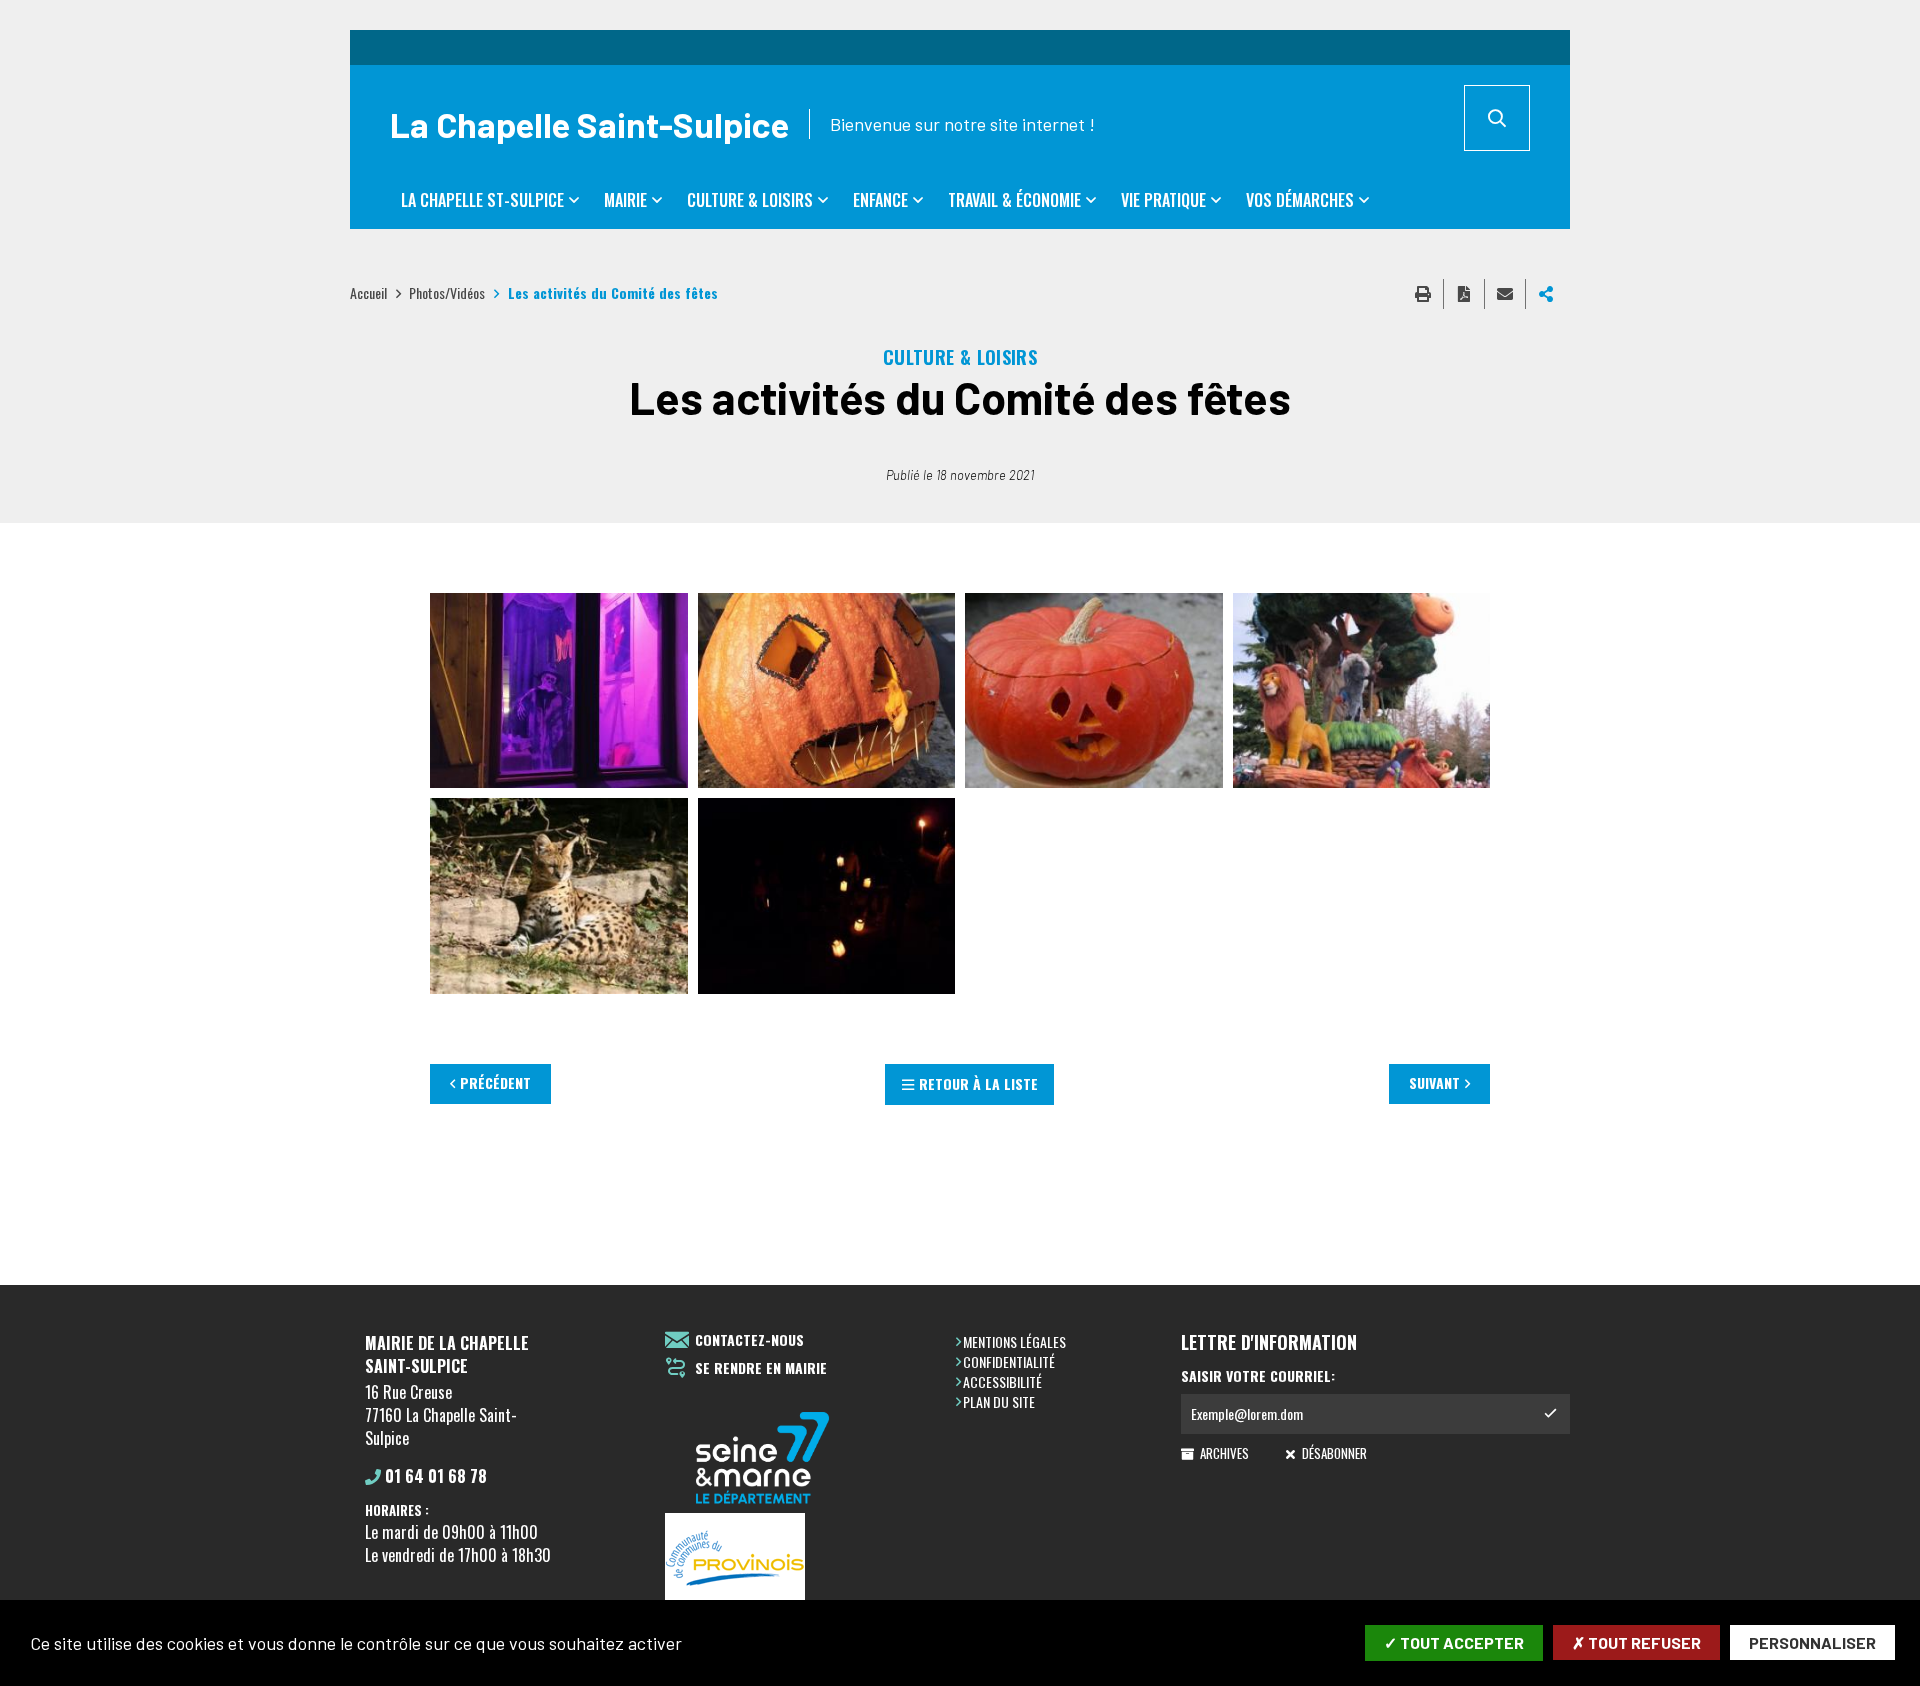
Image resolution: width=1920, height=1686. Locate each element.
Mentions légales (1014, 1341)
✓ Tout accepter (1454, 1642)
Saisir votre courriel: (1258, 1376)
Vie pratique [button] (1163, 200)
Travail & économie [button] (1014, 200)
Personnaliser (1812, 1642)
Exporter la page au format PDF (1464, 294)
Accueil (368, 292)
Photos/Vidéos (447, 292)
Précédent (495, 1082)
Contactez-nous (749, 1340)
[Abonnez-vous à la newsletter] (1550, 1414)
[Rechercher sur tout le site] (1497, 118)
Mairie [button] (625, 200)
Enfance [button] (880, 200)
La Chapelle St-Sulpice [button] (482, 200)
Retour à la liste (978, 1083)
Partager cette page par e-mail (1505, 294)
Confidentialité (1009, 1361)
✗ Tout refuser (1636, 1642)
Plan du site (999, 1401)
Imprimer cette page (1423, 294)
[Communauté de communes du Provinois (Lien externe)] (763, 1559)
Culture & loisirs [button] (750, 200)
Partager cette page (1546, 294)
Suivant (1434, 1082)
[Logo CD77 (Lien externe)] (763, 1459)
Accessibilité (1002, 1381)
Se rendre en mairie (761, 1368)
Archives (1223, 1453)
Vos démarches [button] (1300, 200)
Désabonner (1332, 1453)
